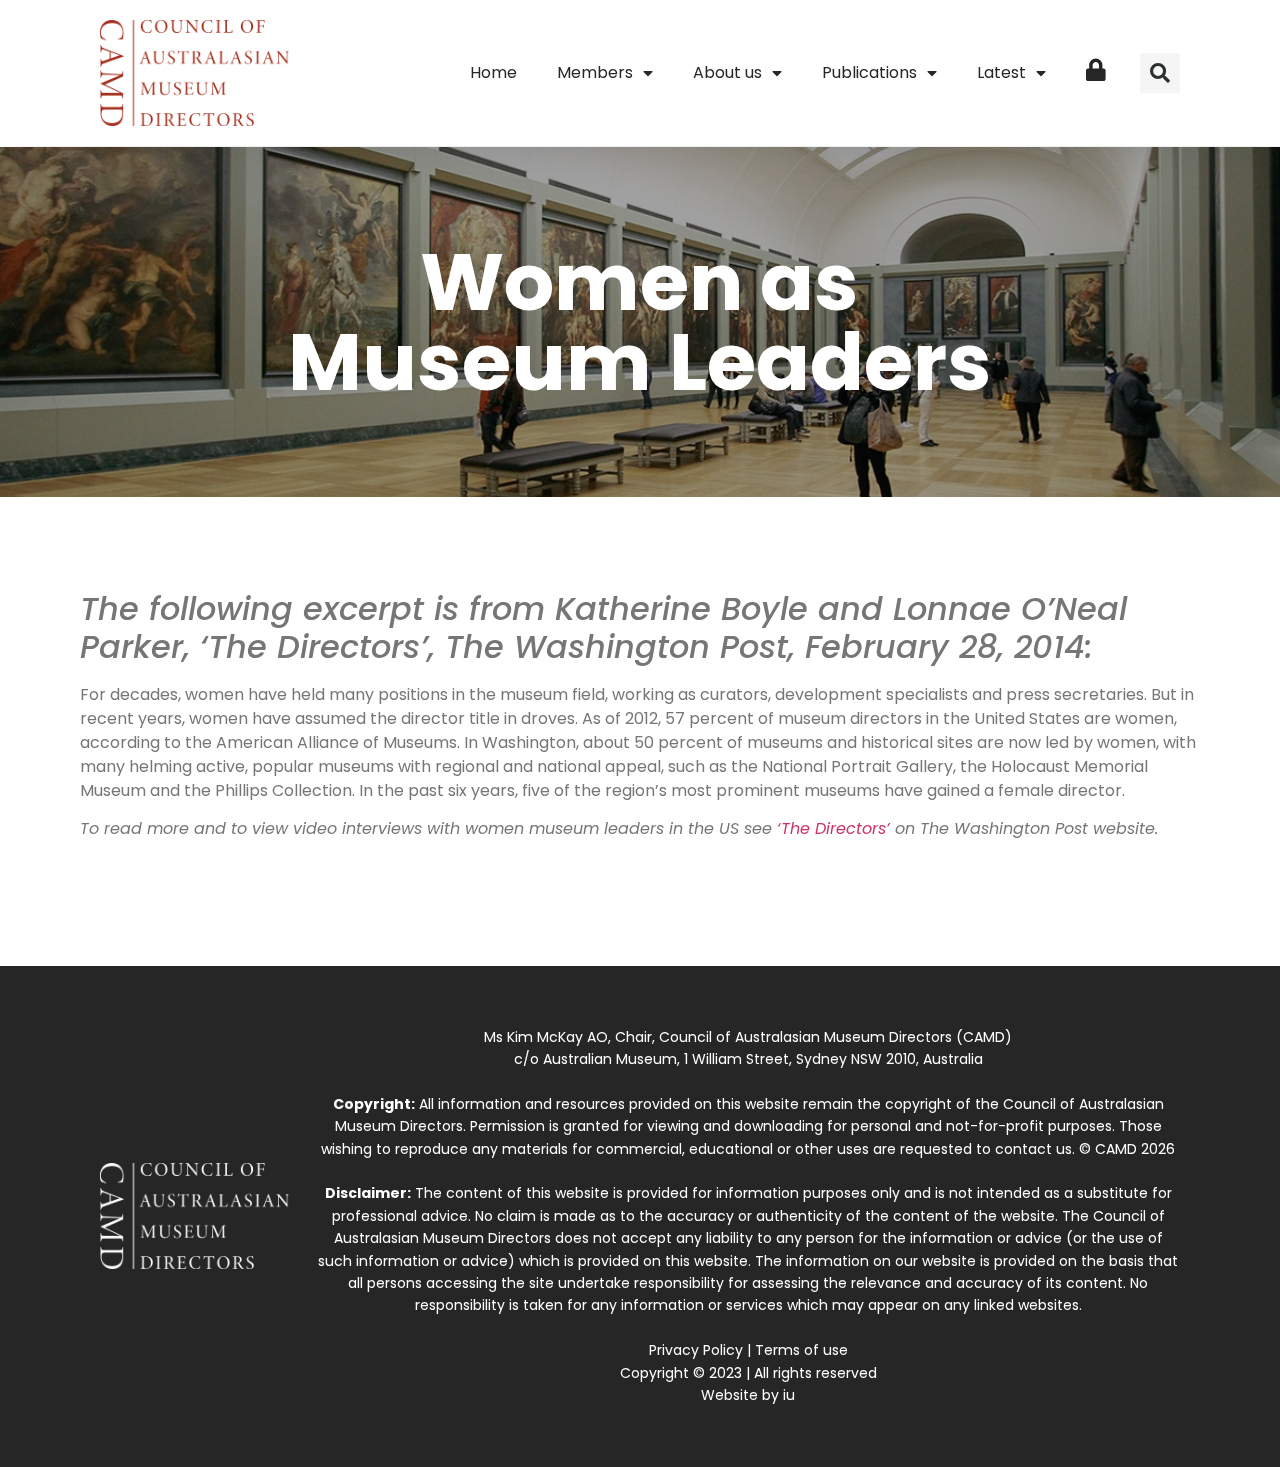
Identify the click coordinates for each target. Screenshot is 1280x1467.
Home (493, 72)
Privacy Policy (696, 1350)
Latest (1001, 72)
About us (727, 72)
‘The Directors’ (833, 828)
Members (595, 72)
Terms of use (801, 1350)
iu (789, 1395)
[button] (1160, 73)
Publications (869, 72)
